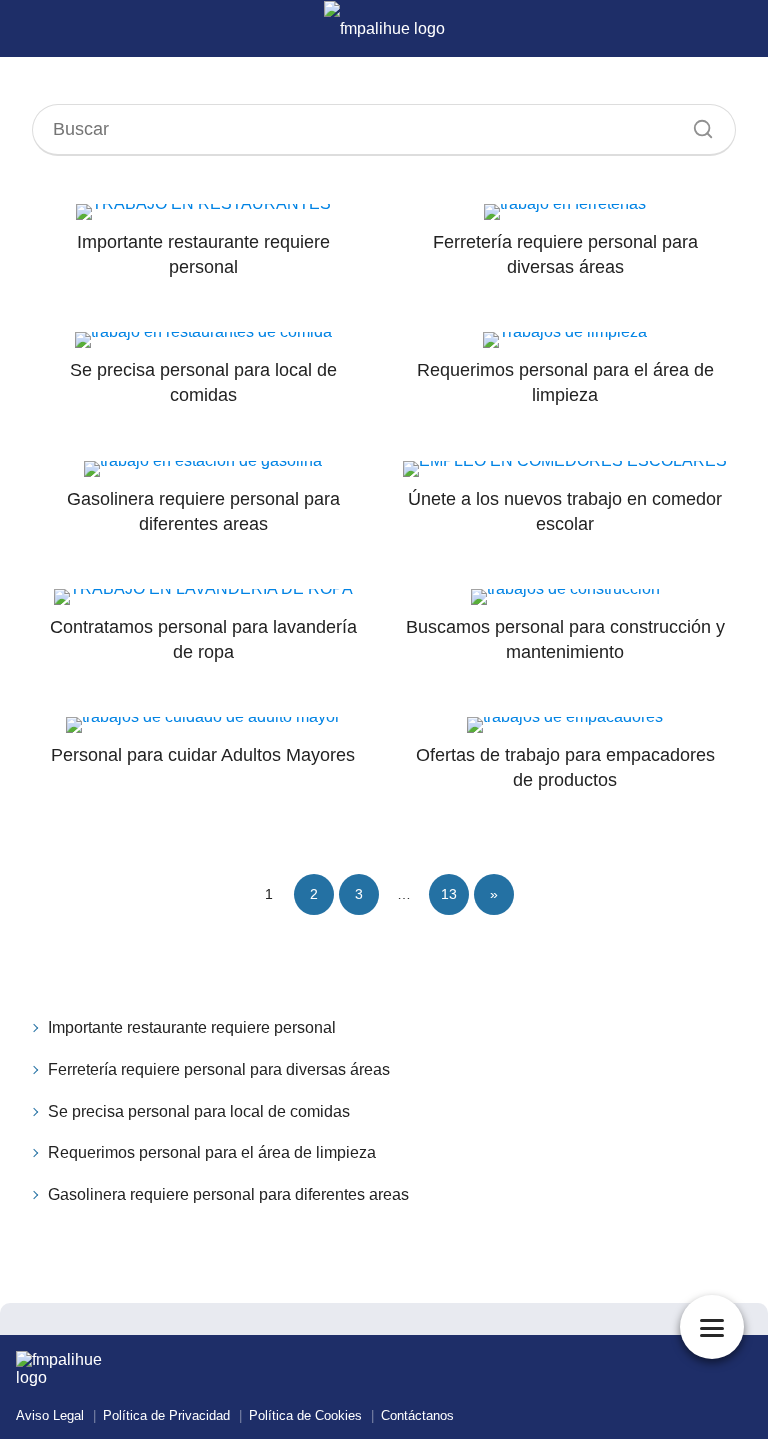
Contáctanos (417, 1415)
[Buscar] (696, 124)
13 (449, 894)
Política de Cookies (305, 1415)
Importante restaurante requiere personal (192, 1027)
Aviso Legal (50, 1415)
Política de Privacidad (166, 1415)
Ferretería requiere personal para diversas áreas (219, 1069)
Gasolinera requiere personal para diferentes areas (228, 1194)
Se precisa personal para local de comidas (199, 1111)
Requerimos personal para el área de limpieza (212, 1152)
